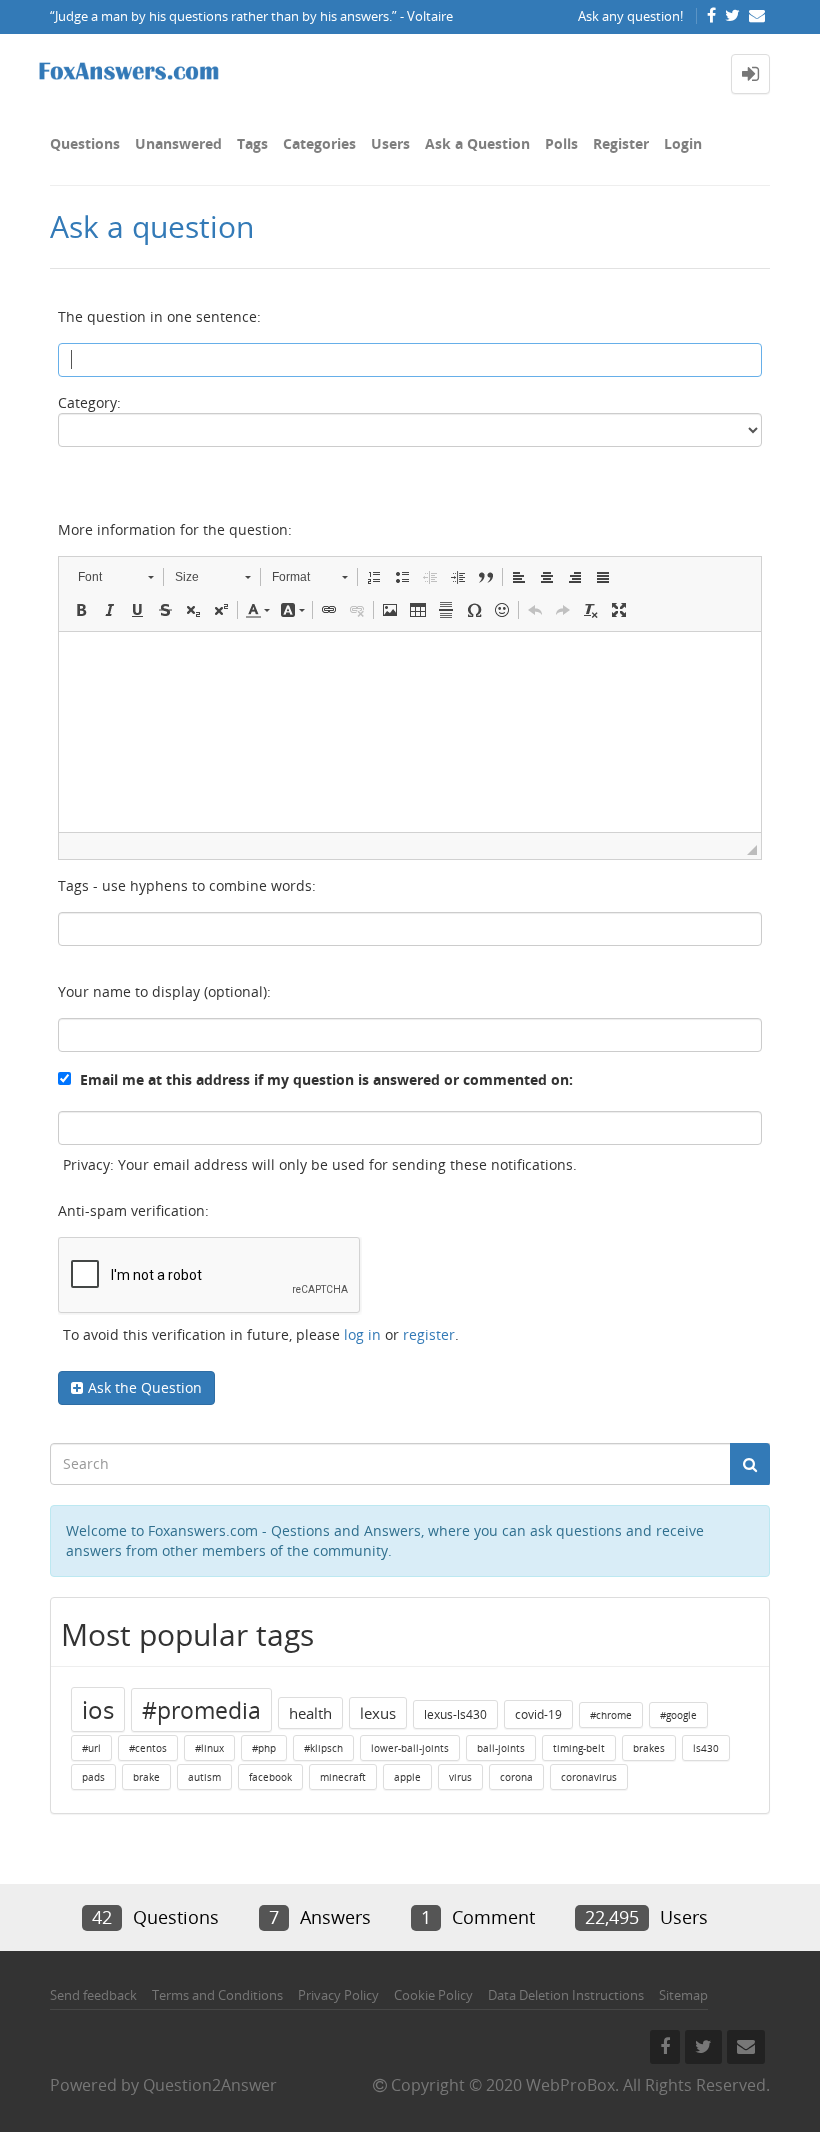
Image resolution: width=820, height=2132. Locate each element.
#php (264, 1748)
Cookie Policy (433, 1995)
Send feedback (93, 1995)
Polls (561, 143)
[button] (115, 577)
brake (146, 1777)
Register (621, 143)
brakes (649, 1748)
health (310, 1713)
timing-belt (579, 1748)
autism (204, 1777)
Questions (85, 143)
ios (98, 1709)
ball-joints (501, 1748)
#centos (148, 1748)
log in (362, 1334)
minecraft (343, 1777)
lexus (378, 1713)
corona (516, 1777)
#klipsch (323, 1748)
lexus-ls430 (455, 1714)
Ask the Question (145, 1387)
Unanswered (178, 143)
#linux (209, 1748)
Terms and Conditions (217, 1995)
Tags (252, 143)
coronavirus (589, 1777)
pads (93, 1777)
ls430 (706, 1748)
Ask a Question (477, 143)
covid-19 (538, 1714)
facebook (270, 1777)
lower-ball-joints (410, 1748)
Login (683, 143)
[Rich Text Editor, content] (410, 732)
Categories (319, 143)
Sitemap (683, 1995)
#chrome (611, 1715)
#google (678, 1715)
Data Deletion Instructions (566, 1995)
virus (460, 1777)
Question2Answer (210, 2085)
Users (390, 143)
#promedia (201, 1710)
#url (91, 1748)
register (429, 1334)
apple (407, 1777)
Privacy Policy (338, 1995)
